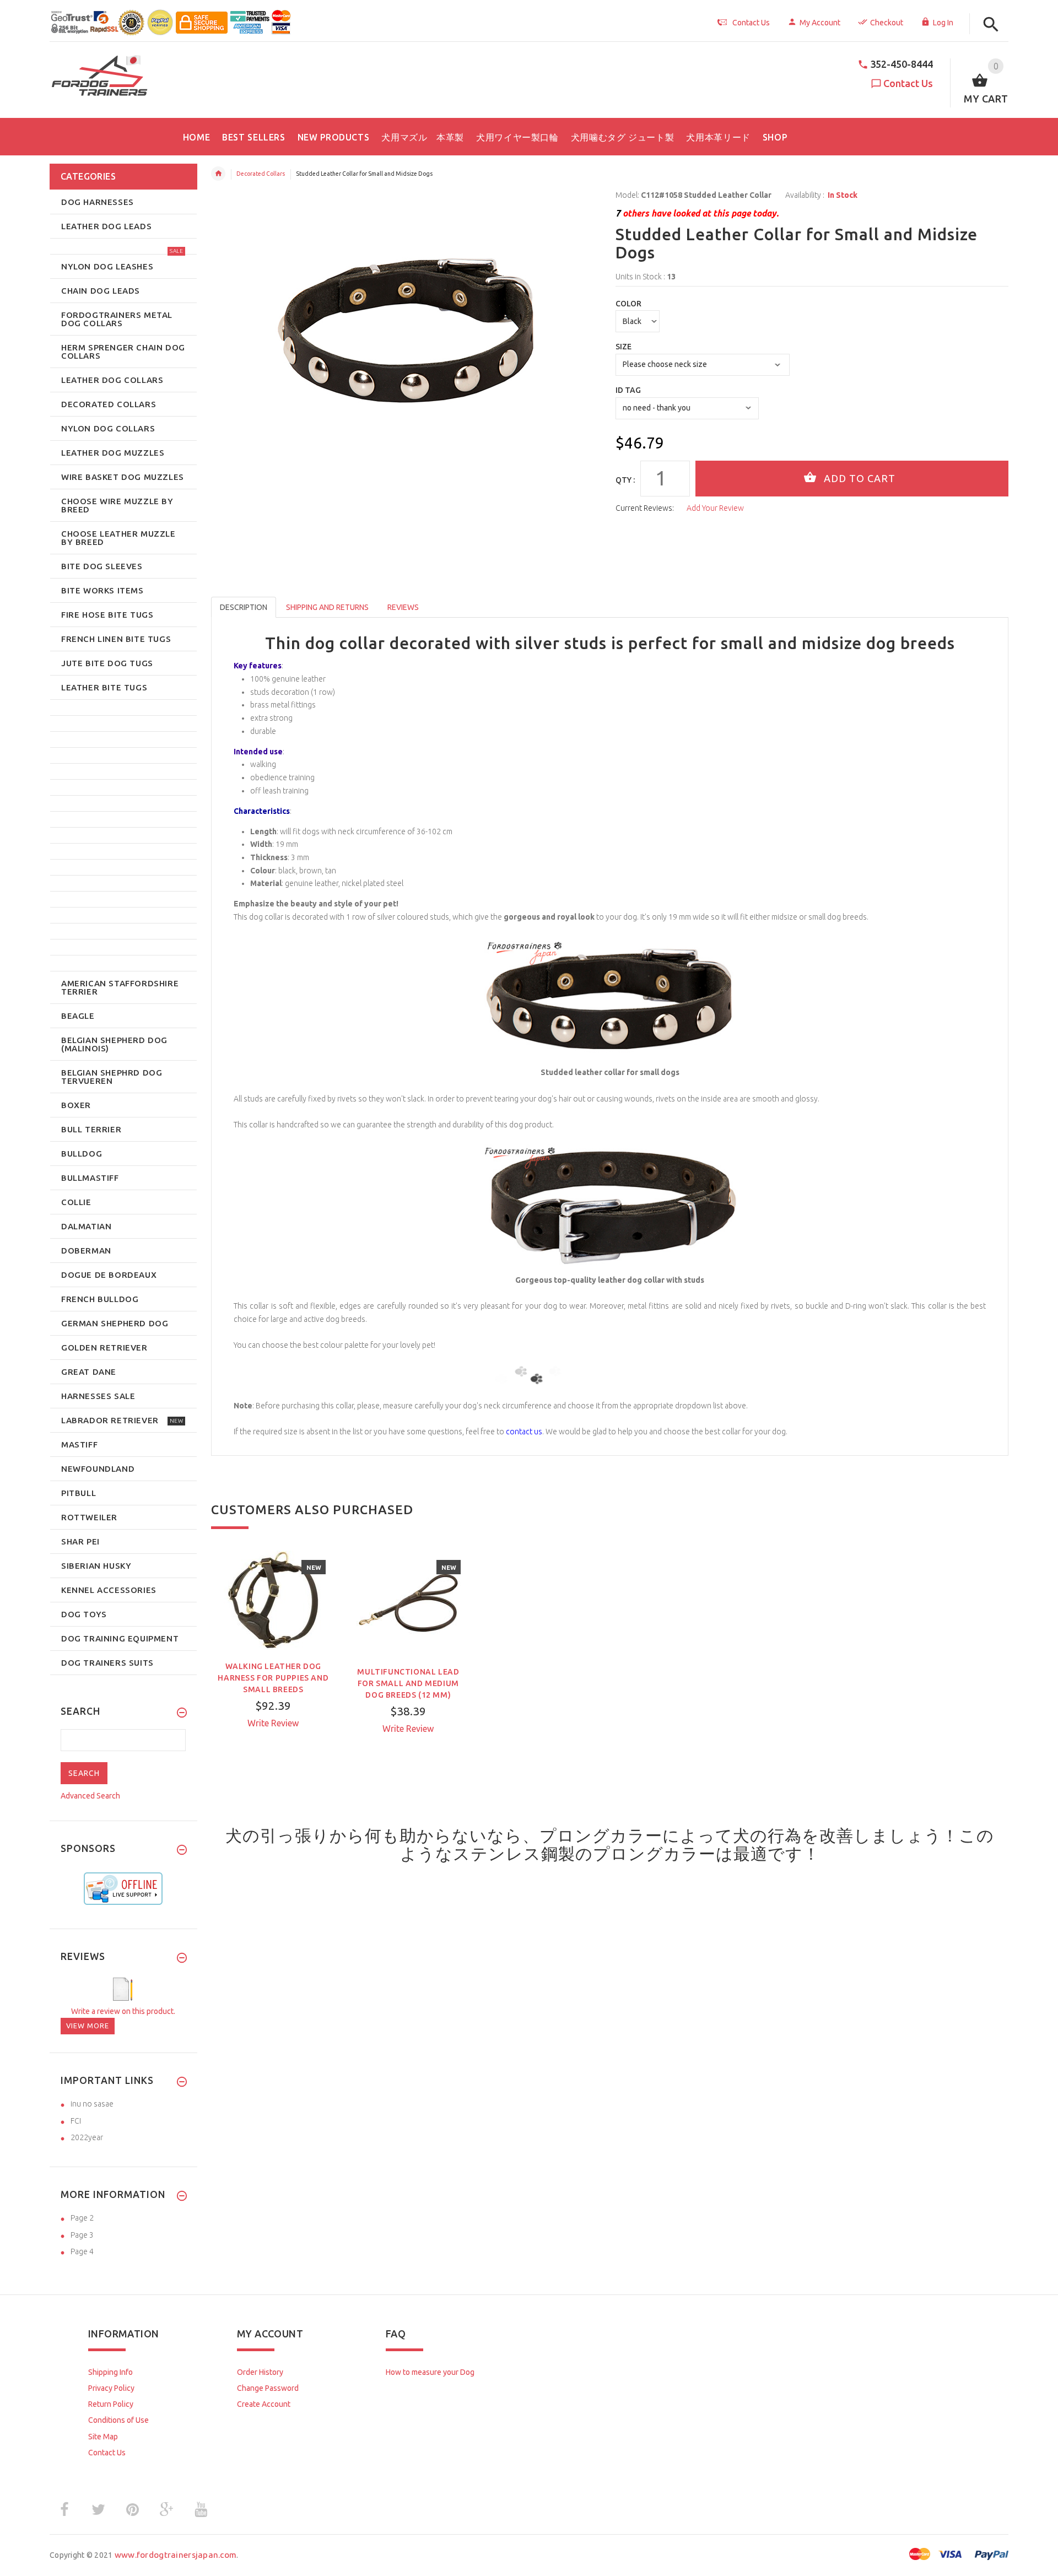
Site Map (103, 2437)
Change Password (268, 2388)
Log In (943, 23)
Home (218, 174)
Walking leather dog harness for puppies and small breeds (273, 1678)
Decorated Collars (261, 174)
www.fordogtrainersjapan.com (176, 2555)
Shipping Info (110, 2372)
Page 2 (82, 2218)
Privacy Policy (111, 2388)
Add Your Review (715, 508)
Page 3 (82, 2235)
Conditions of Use (118, 2420)
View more (88, 2026)
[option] (273, 1659)
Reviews (403, 607)
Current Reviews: (645, 508)
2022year (87, 2137)
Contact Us (908, 83)
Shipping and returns (327, 607)
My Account (820, 23)
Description (244, 607)
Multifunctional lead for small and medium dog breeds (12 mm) (408, 1683)
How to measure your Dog (430, 2372)
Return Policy (111, 2404)
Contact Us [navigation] (751, 23)
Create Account (264, 2404)
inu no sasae (92, 2104)
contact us (524, 1432)
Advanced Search (90, 1796)
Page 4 (82, 2251)
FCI (76, 2121)
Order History (260, 2372)
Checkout (887, 23)
